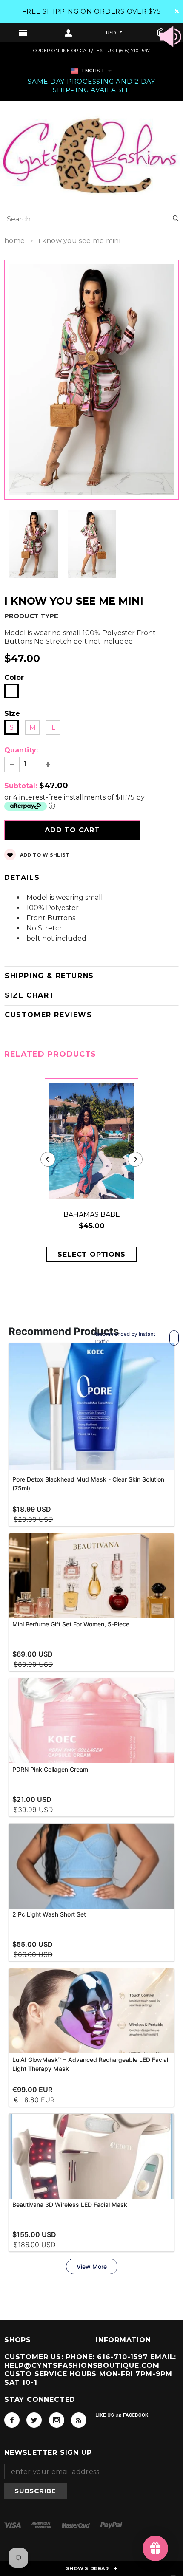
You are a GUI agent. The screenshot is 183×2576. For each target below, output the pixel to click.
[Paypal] (111, 2525)
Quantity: (21, 750)
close (177, 11)
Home (14, 241)
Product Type (31, 616)
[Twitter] (34, 2420)
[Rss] (79, 2420)
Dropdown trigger (69, 33)
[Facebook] (12, 2420)
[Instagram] (57, 2420)
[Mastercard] (77, 2525)
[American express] (42, 2525)
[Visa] (13, 2525)
